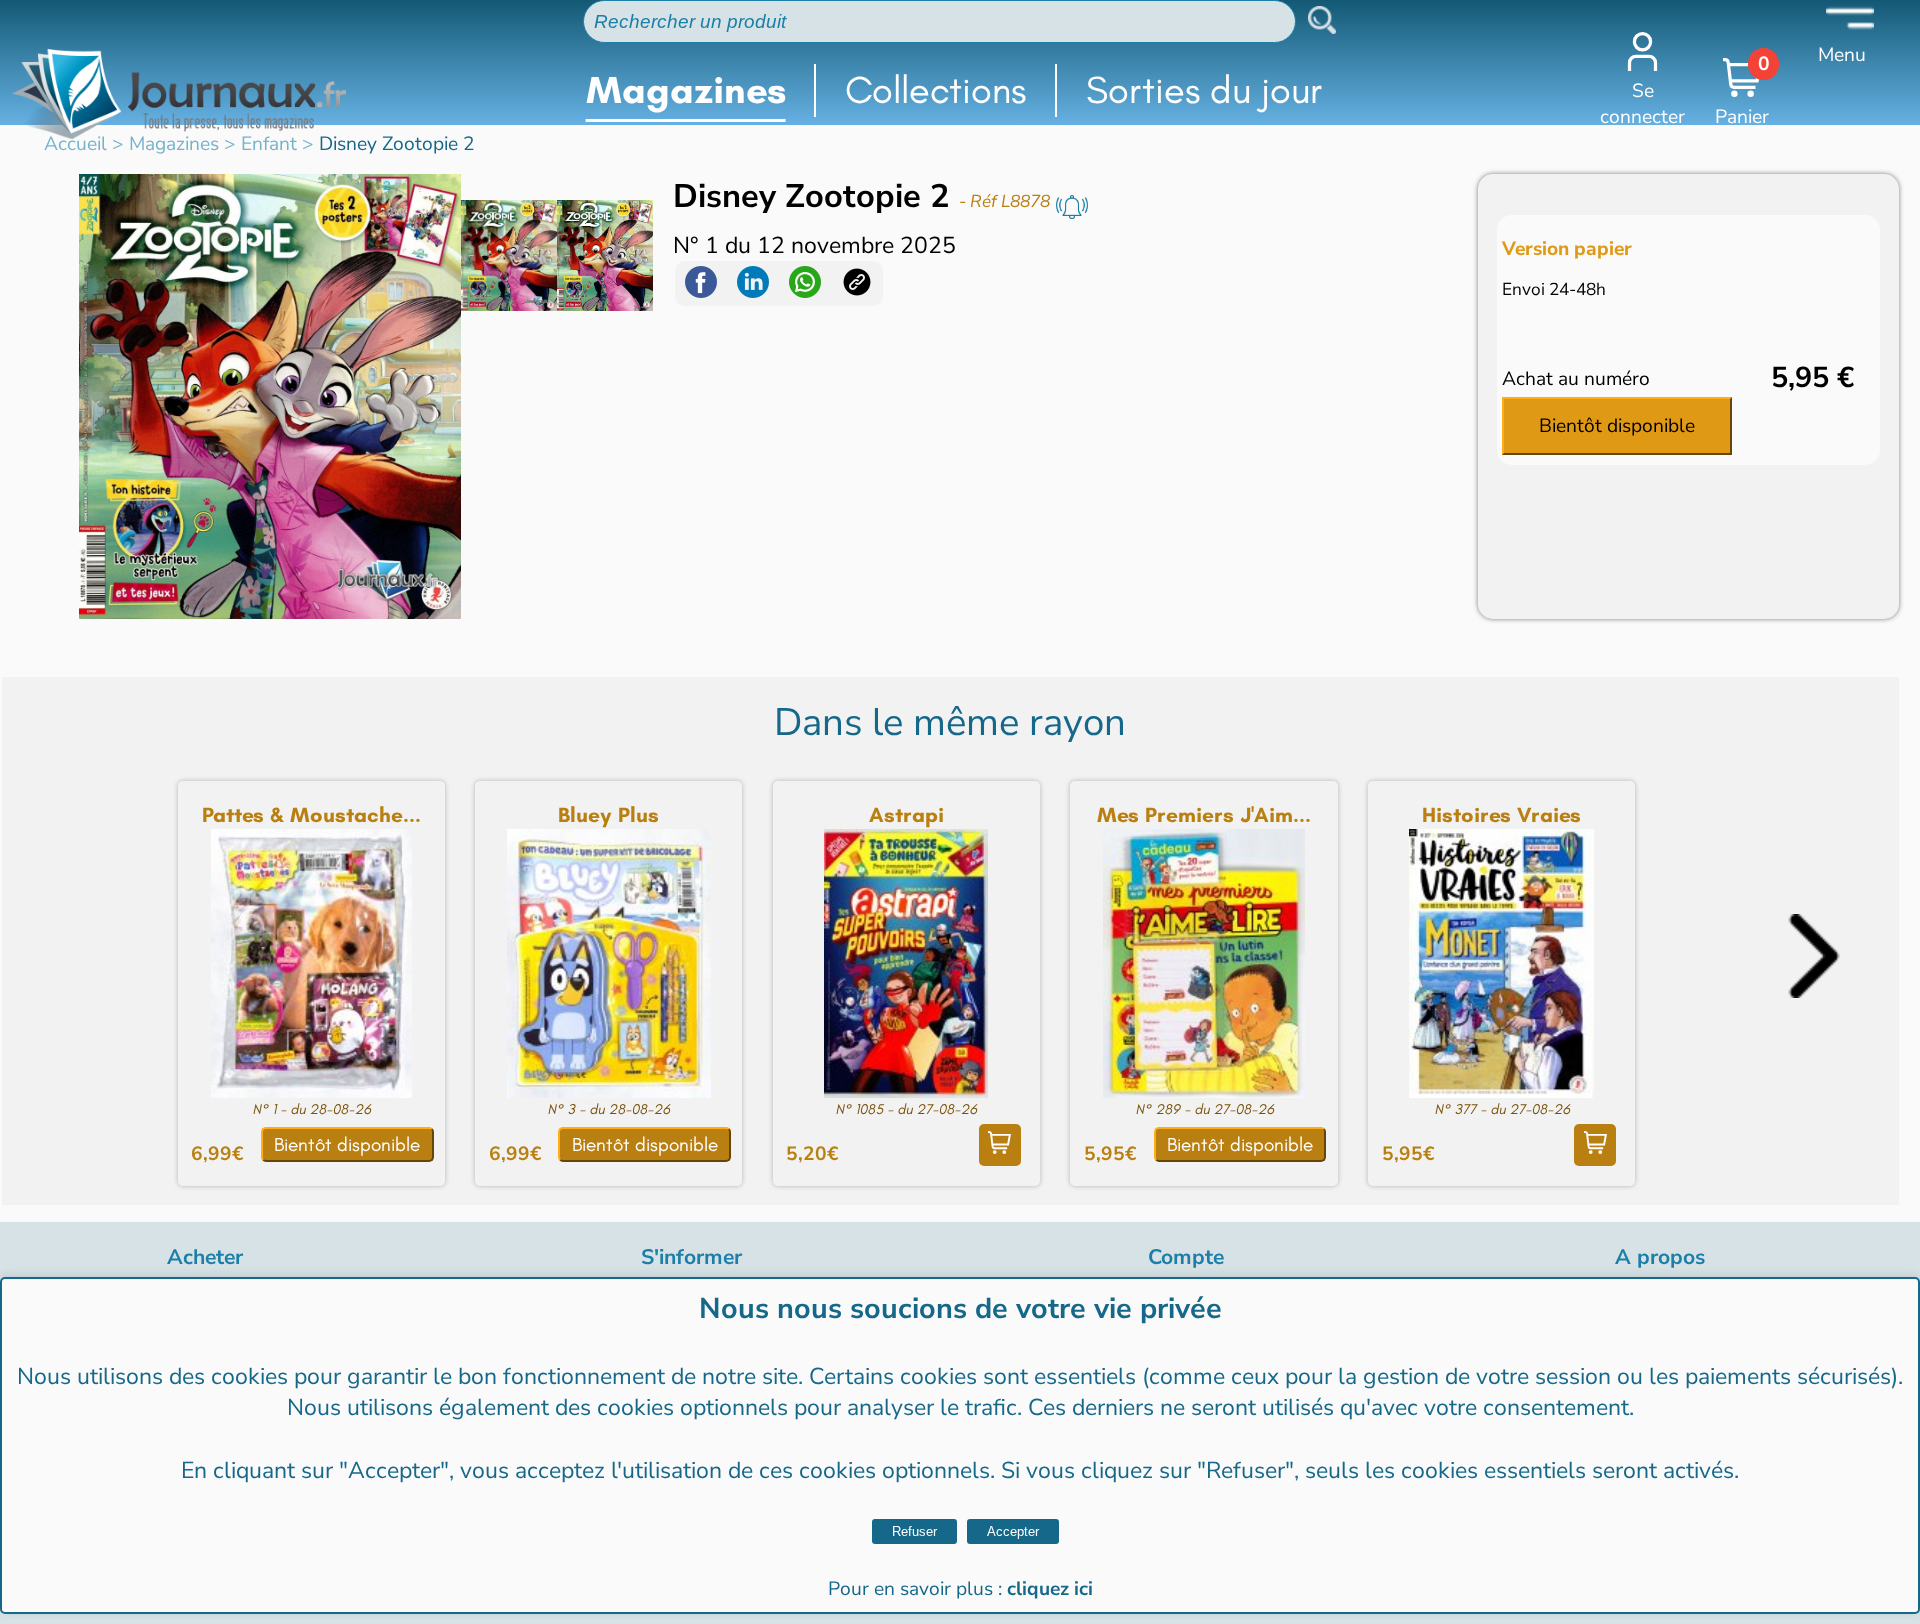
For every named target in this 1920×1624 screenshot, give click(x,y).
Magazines (686, 90)
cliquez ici (1050, 1589)
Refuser (914, 1531)
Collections (935, 90)
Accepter (1013, 1531)
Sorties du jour (1204, 90)
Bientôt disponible (1617, 426)
